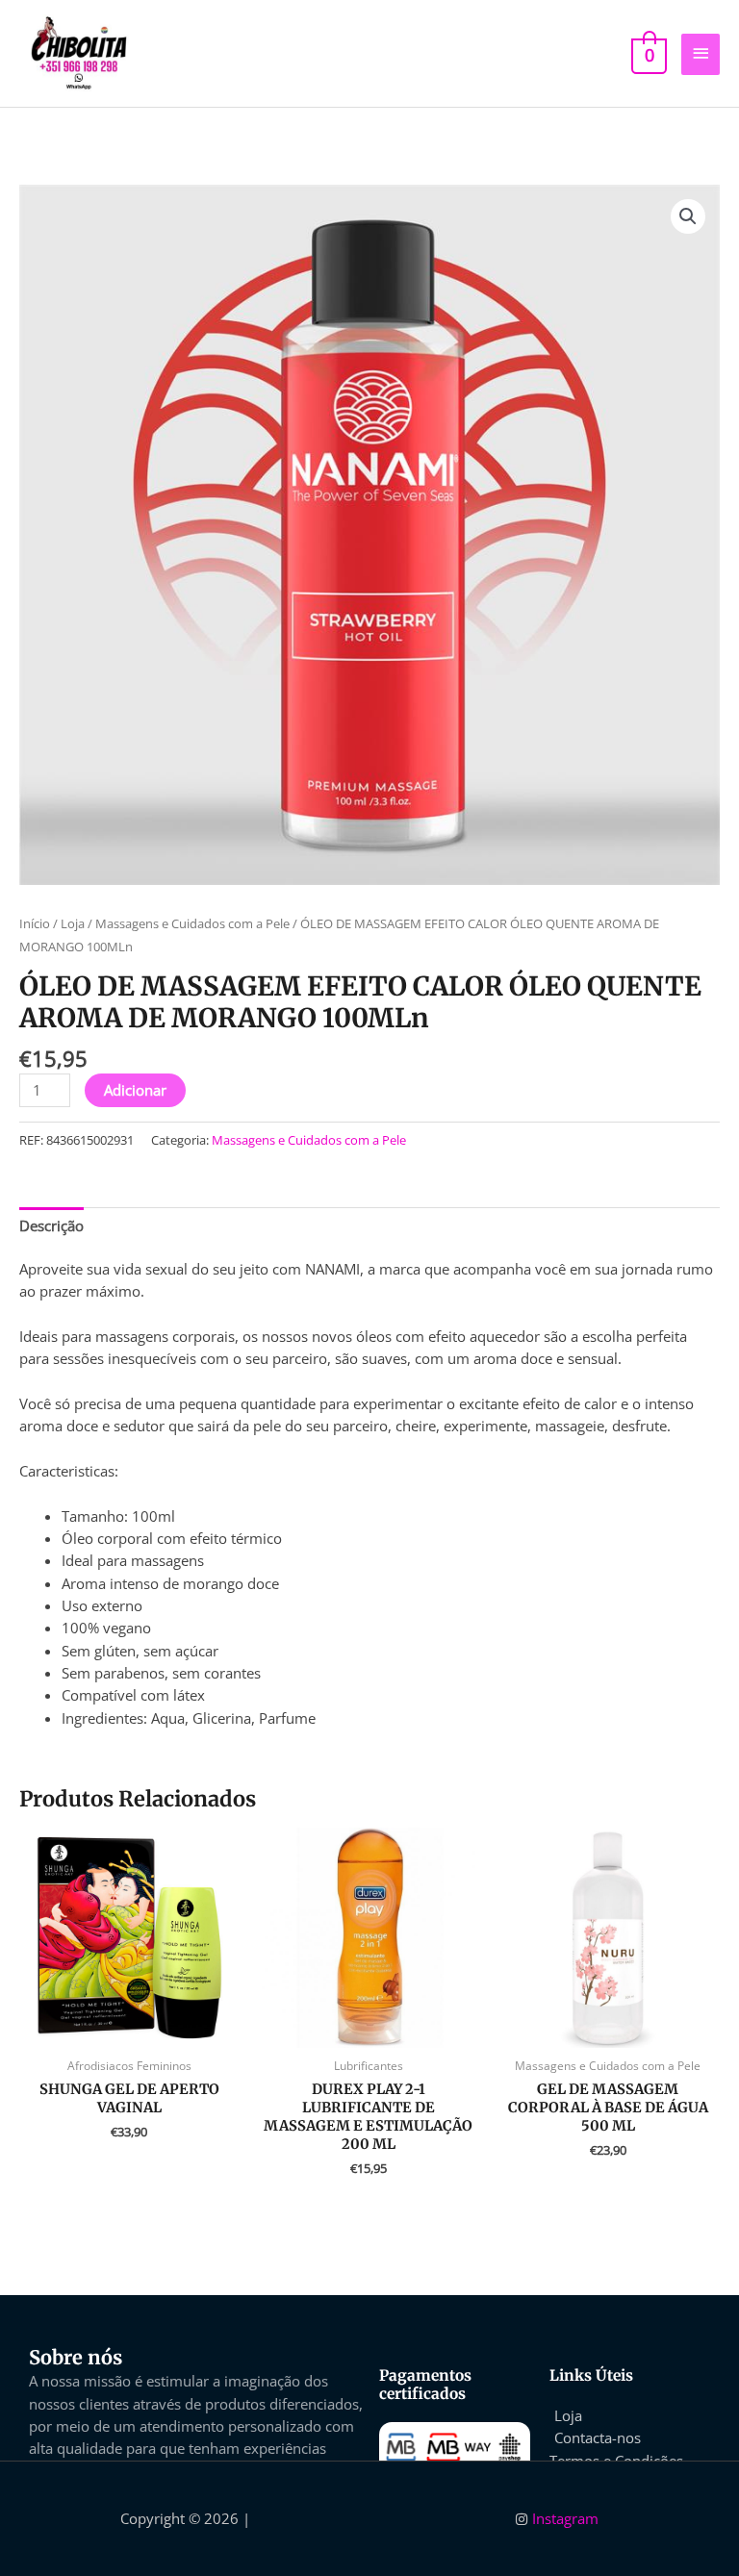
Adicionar (135, 1090)
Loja (73, 923)
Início (35, 923)
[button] (688, 216)
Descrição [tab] (51, 1225)
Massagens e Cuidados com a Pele (192, 923)
